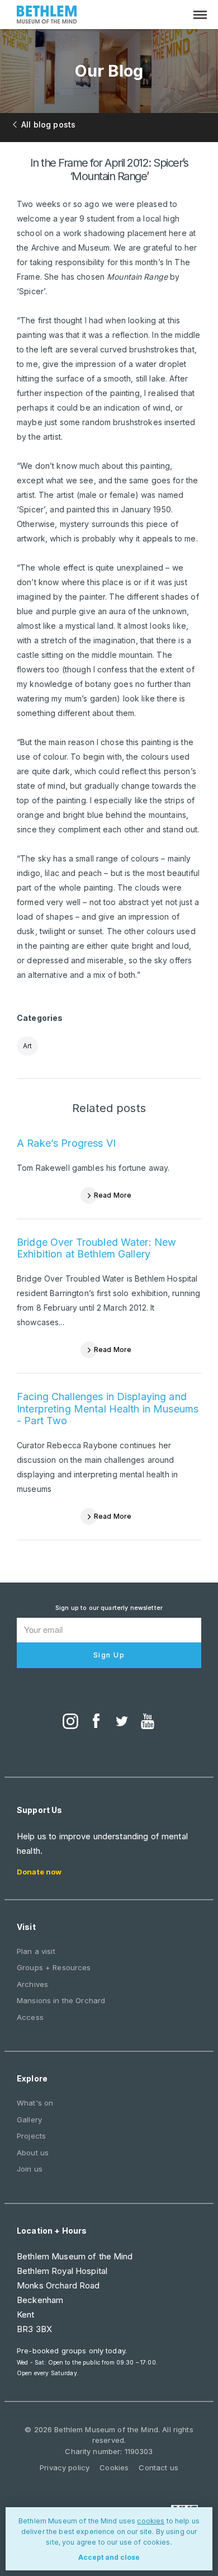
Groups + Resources (54, 1967)
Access (30, 2017)
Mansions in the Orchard (61, 2000)
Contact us (158, 2467)
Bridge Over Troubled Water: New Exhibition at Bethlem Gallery (96, 1248)
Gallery (29, 2120)
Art (27, 1046)
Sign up (109, 1655)
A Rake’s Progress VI (66, 1143)
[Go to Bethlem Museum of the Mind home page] (47, 16)
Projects (31, 2136)
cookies (151, 2521)
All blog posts (48, 124)
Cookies (114, 2467)
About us (33, 2153)
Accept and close (109, 2557)
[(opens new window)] (70, 1722)
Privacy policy (65, 2467)
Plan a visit (36, 1951)
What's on (35, 2103)
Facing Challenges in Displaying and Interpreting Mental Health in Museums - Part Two (108, 1409)
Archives (32, 1984)
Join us (30, 2169)
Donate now (39, 1872)
